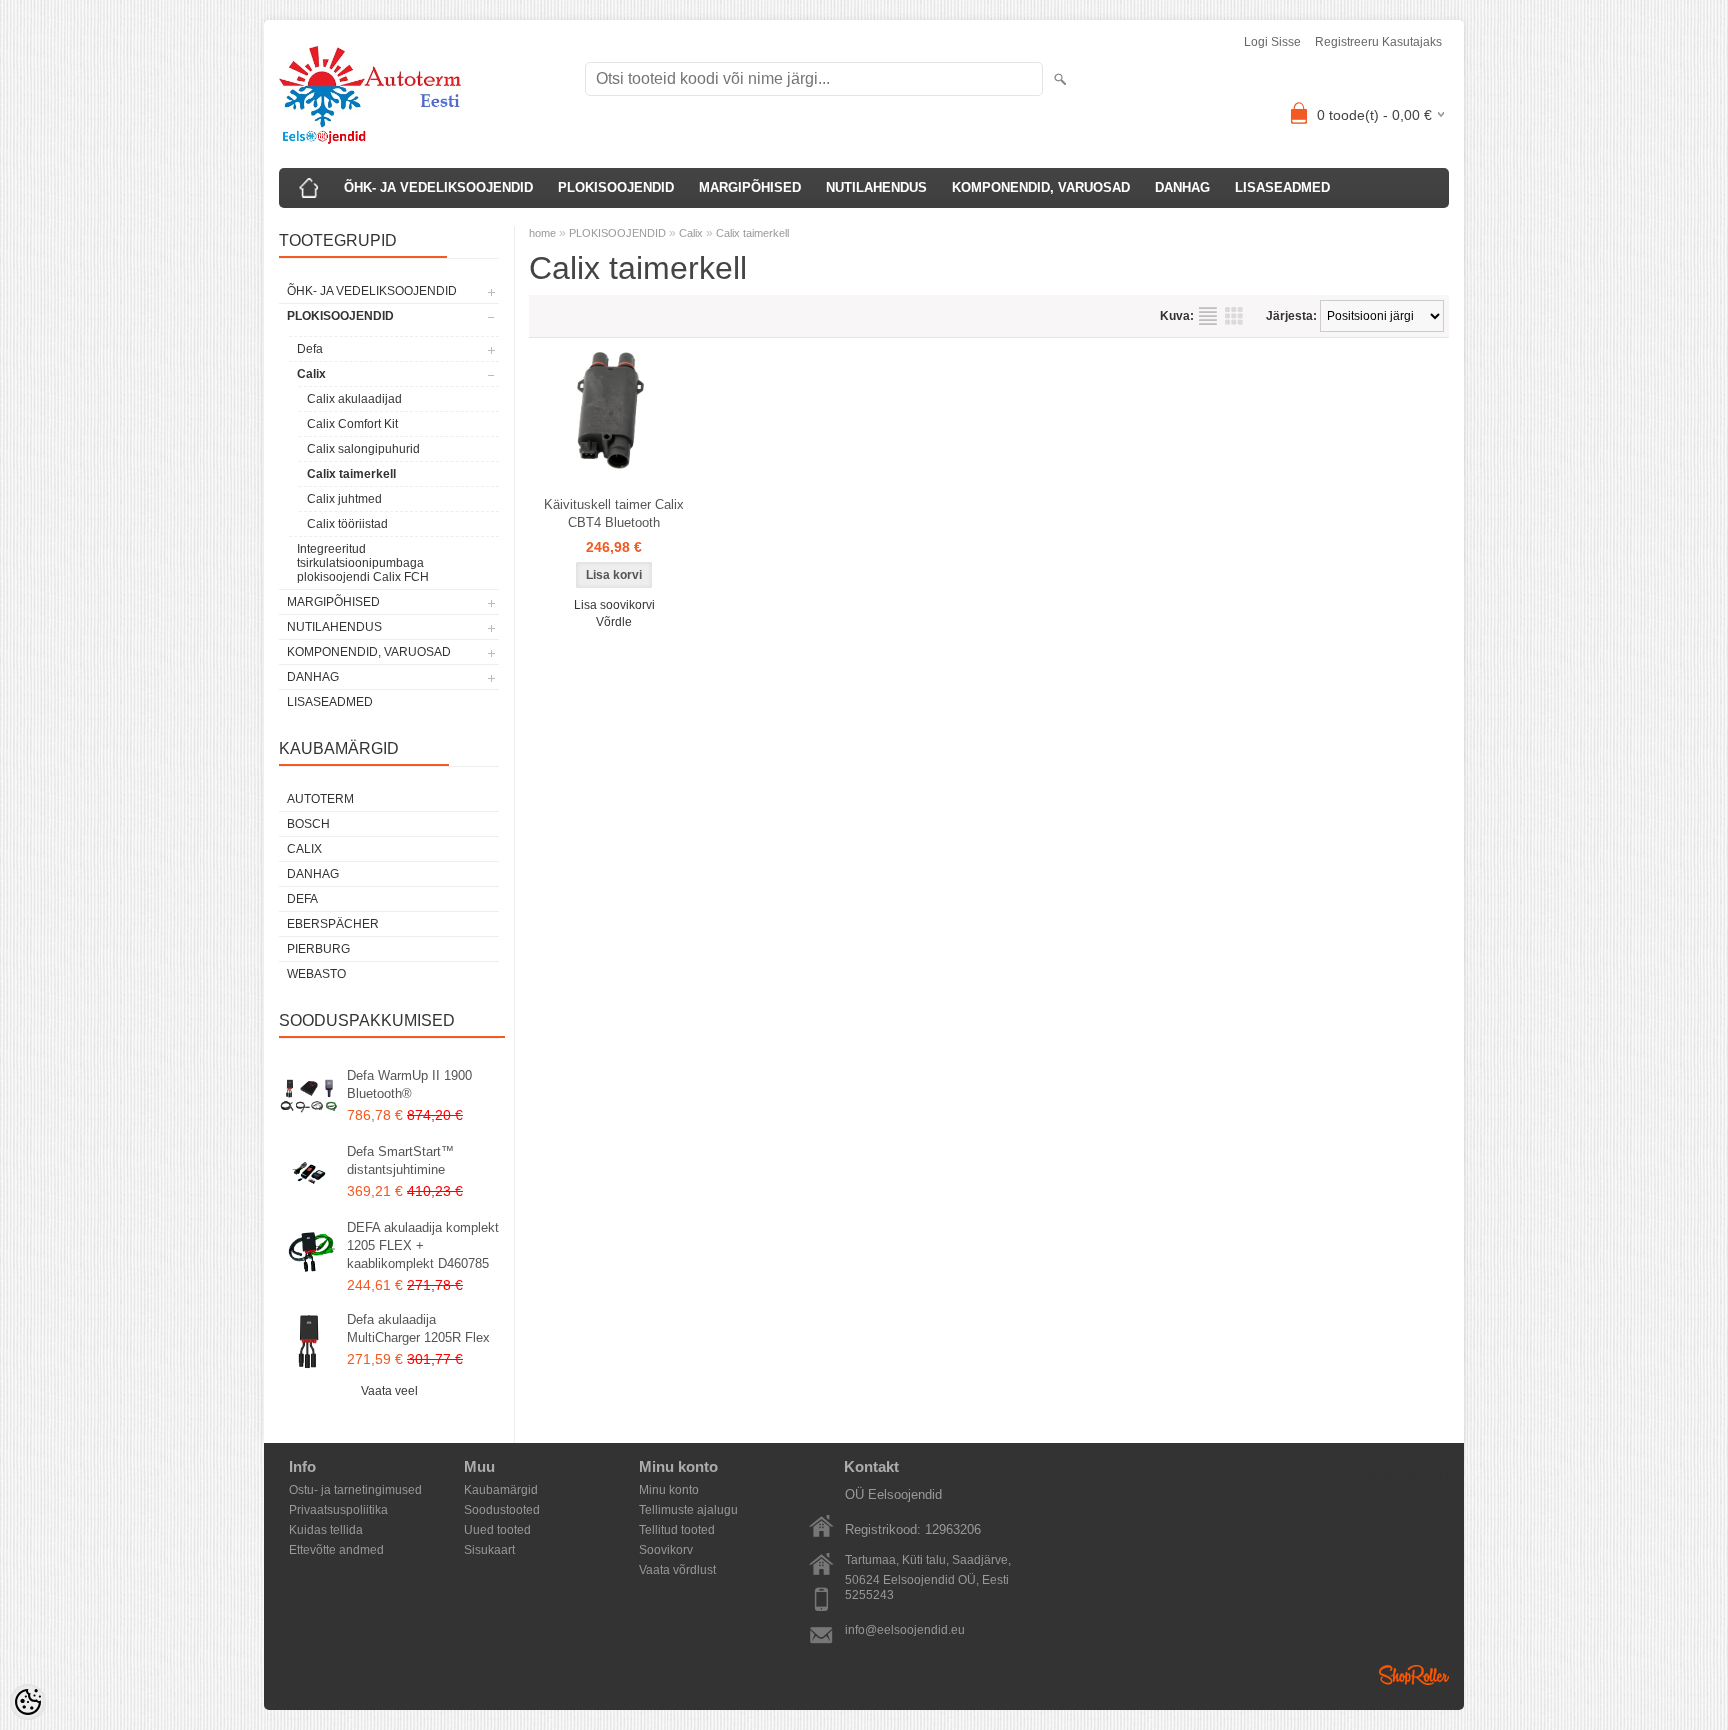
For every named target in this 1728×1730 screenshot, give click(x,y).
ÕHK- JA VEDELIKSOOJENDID (438, 187)
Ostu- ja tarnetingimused (355, 1490)
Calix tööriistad (347, 524)
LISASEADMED (1282, 187)
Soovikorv (666, 1550)
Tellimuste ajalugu (688, 1510)
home (542, 233)
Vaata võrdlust (677, 1570)
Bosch (308, 824)
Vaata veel (389, 1391)
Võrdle (614, 622)
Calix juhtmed (344, 499)
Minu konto (669, 1490)
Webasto (316, 974)
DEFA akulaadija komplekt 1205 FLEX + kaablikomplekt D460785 (423, 1245)
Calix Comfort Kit (352, 424)
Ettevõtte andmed (336, 1550)
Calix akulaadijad (354, 399)
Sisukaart (489, 1550)
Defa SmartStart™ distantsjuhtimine (400, 1160)
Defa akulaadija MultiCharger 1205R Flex (418, 1328)
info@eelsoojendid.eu (905, 1630)
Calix (311, 374)
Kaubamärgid (501, 1490)
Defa (310, 349)
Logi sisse (1272, 42)
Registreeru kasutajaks (1378, 42)
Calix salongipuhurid (363, 449)
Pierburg (318, 949)
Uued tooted (497, 1530)
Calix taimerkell (351, 474)
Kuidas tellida (326, 1530)
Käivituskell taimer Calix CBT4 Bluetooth (614, 513)
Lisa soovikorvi (614, 605)
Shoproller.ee (1414, 1675)
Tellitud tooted (677, 1530)
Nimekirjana (1208, 316)
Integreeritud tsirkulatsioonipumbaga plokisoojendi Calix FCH (363, 563)
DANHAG (1182, 187)
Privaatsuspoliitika (338, 1510)
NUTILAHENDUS (876, 187)
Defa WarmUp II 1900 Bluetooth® (409, 1084)
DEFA (302, 899)
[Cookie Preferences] (28, 1702)
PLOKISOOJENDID (616, 187)
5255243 (869, 1595)
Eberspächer (333, 924)
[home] (309, 188)
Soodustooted (502, 1510)
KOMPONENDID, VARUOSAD (1041, 187)
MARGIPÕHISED (750, 187)
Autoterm (320, 799)
